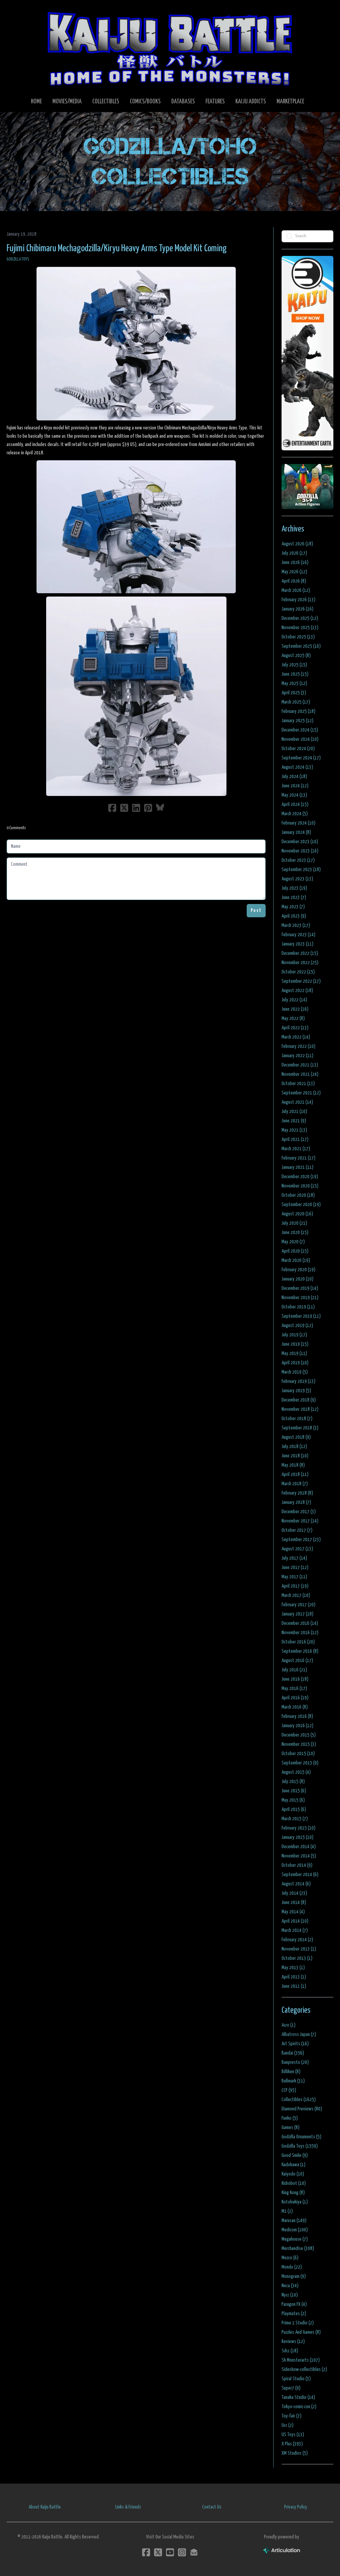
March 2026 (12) (296, 590)
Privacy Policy (296, 2507)
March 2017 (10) (296, 1595)
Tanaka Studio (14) (298, 2397)
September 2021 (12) (301, 1093)
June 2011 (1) (294, 1986)
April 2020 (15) (295, 1251)
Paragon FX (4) (294, 2304)
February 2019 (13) (298, 1381)
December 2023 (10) (300, 842)
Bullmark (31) (293, 2081)
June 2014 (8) (294, 1903)
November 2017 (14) (300, 1521)
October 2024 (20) (298, 749)
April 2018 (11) (295, 1474)
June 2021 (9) (294, 1121)
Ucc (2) (288, 2425)
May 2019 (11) (294, 1353)
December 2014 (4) (299, 1847)
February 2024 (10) (298, 823)
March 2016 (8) (295, 1707)
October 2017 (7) (297, 1530)
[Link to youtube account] (170, 2552)
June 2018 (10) (295, 1456)
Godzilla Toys (18, 259)
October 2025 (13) (298, 637)
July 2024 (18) (294, 777)
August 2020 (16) (297, 1214)
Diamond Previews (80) (302, 2109)
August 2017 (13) (297, 1549)
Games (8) (291, 2128)
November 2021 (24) (300, 1074)
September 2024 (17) (301, 758)
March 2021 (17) (296, 1149)
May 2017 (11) (294, 1577)
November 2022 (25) (300, 963)
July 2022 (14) (294, 1000)
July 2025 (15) (294, 665)
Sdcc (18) (290, 2351)
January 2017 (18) (297, 1614)
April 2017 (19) (295, 1586)
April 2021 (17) (295, 1139)
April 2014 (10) (295, 1921)
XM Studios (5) (295, 2453)
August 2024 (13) (297, 767)
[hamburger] (21, 11)
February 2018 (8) (297, 1493)
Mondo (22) (292, 2267)
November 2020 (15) (300, 1186)
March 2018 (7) (295, 1484)
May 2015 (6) (293, 1800)
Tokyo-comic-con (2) (299, 2407)
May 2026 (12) (294, 572)
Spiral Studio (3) (296, 2379)
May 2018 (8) (293, 1465)
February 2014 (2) (297, 1940)
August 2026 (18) (297, 544)
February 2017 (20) (298, 1605)
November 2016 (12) (300, 1633)
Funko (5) (290, 2118)
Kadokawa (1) (294, 2165)
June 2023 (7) (294, 897)
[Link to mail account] (194, 2552)
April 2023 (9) (294, 916)
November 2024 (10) (300, 739)
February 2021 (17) (298, 1158)
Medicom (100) (295, 2230)
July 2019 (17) (294, 1335)
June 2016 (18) (295, 1679)
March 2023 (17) (296, 925)
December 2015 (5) (299, 1735)
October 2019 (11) (298, 1307)
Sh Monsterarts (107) (301, 2360)
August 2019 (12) (297, 1326)
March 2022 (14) (296, 1037)
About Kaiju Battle (45, 2507)
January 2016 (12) (297, 1726)
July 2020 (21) (294, 1223)
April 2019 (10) (295, 1363)
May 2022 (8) (293, 1018)
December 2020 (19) (300, 1177)
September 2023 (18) (301, 870)
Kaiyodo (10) (293, 2174)
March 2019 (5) (295, 1372)
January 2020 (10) (297, 1279)
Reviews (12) (293, 2342)
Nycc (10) (290, 2295)
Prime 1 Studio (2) (298, 2323)
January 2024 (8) (296, 832)
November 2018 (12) (300, 1409)
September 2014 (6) (300, 1875)
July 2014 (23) (294, 1893)
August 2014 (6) (296, 1884)
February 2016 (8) (297, 1716)
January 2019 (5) (296, 1391)
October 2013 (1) (297, 1958)
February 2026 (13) (298, 600)
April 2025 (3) (294, 693)
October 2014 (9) (297, 1865)
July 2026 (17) (294, 553)
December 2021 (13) (300, 1065)
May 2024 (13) (294, 795)
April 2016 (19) (295, 1698)
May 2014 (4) (293, 1912)
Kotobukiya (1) (295, 2202)
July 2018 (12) (294, 1447)
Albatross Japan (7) (299, 2034)
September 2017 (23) (301, 1540)
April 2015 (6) (294, 1809)
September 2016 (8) (300, 1651)
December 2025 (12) (300, 618)
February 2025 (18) (298, 711)
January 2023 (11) (297, 944)
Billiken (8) (291, 2072)
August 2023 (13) (297, 879)
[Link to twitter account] (158, 2552)
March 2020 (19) (296, 1260)
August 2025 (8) (296, 656)
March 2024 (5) (295, 814)
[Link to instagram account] (182, 2552)
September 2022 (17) (301, 981)
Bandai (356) (293, 2053)
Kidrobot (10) (294, 2183)
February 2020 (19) (298, 1270)
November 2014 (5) (299, 1856)
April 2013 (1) (294, 1977)
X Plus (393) (292, 2444)
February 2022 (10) (298, 1046)
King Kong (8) (293, 2193)
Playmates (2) (294, 2314)
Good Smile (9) (295, 2155)
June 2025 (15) (295, 674)
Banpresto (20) (295, 2062)
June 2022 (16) (295, 1009)
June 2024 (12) (295, 786)
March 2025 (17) (296, 702)
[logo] (170, 49)
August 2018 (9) (296, 1437)
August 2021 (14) (297, 1102)
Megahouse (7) (295, 2239)
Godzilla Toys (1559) (300, 2146)
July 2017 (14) (294, 1558)
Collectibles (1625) (299, 2100)
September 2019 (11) (301, 1316)
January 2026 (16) (297, 609)
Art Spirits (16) (295, 2044)
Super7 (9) (291, 2388)
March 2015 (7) (295, 1819)
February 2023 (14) (298, 935)
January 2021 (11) (297, 1167)
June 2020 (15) (295, 1232)
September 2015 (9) (300, 1763)
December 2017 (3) (299, 1512)
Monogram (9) (294, 2276)
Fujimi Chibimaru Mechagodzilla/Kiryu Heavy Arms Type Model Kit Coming (117, 249)
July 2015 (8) (293, 1782)
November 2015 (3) (299, 1744)
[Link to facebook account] (146, 2552)
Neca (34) (290, 2286)
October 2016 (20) (298, 1642)
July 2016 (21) (294, 1670)
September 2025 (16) (301, 646)
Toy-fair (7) (292, 2416)
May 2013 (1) (293, 1968)
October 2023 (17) (298, 860)
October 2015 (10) (298, 1754)
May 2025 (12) (294, 683)
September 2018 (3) (300, 1428)
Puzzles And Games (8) (301, 2332)
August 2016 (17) (297, 1661)
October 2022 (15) (298, 972)
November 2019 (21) (300, 1298)
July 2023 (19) (294, 888)
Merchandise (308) (298, 2248)
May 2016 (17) (294, 1688)
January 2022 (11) (297, 1056)
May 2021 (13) (294, 1130)
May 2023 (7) (293, 907)
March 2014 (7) (295, 1930)
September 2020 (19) (301, 1205)
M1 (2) (287, 2211)
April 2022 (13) (295, 1028)
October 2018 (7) (297, 1419)
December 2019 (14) (300, 1288)
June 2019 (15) (295, 1344)
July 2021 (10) (294, 1112)
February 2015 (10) (298, 1828)
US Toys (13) (293, 2435)
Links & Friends (128, 2507)
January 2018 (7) (296, 1502)
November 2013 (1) (299, 1949)
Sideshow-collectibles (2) (304, 2369)
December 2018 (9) (299, 1400)
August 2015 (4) (296, 1772)
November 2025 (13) (300, 628)
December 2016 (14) (300, 1623)
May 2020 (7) (293, 1242)
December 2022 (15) (300, 953)
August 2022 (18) (297, 991)
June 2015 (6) (294, 1791)
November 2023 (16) (300, 851)
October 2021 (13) (298, 1084)
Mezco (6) (290, 2258)
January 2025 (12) (297, 721)
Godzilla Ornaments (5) (301, 2137)
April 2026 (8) (294, 581)
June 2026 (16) (295, 562)
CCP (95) (289, 2090)
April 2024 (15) (295, 804)
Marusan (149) (294, 2221)
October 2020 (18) (298, 1195)
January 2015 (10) (297, 1837)
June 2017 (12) (295, 1568)
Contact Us (212, 2507)
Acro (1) (289, 2025)
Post (256, 910)
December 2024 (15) (300, 730)
